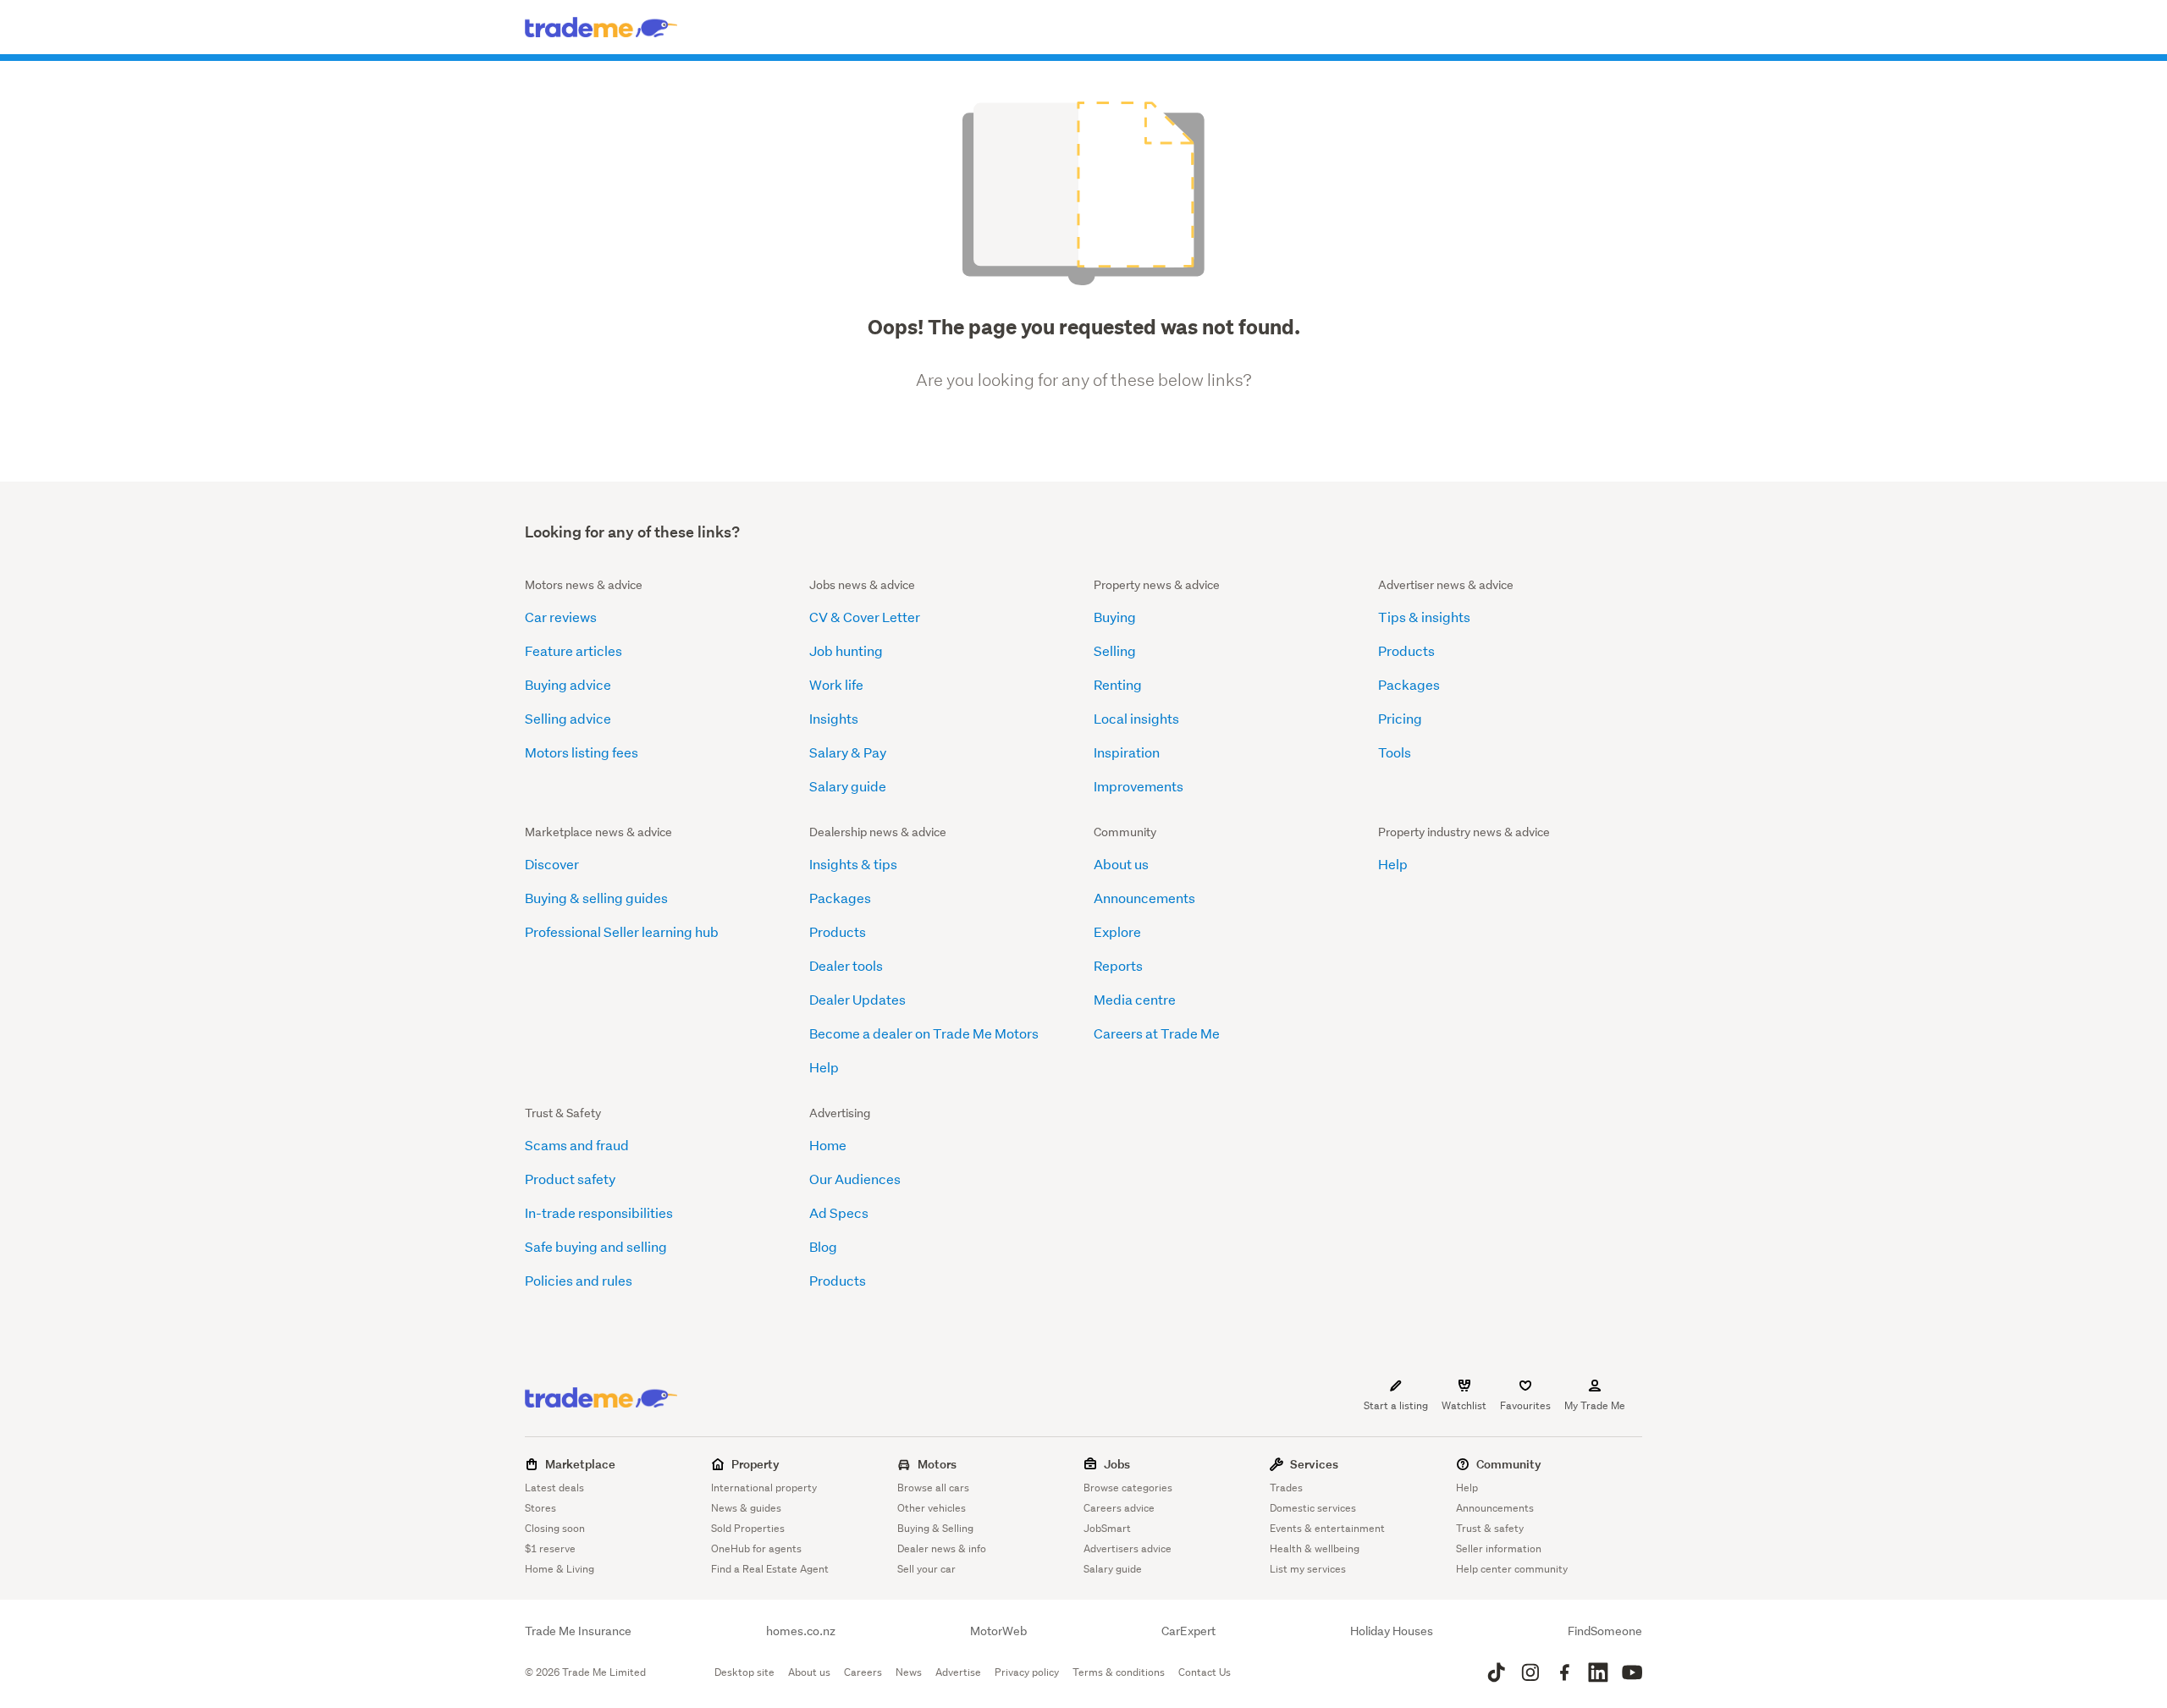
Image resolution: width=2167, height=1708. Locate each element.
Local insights (1136, 718)
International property (764, 1488)
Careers (863, 1672)
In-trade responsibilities (599, 1212)
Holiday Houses (1392, 1631)
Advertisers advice (1128, 1548)
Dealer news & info (942, 1548)
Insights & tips (853, 864)
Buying (1115, 617)
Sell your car (926, 1569)
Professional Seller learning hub (622, 931)
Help (824, 1067)
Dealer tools (846, 965)
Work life (836, 684)
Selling (1115, 650)
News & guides (746, 1508)
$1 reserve (550, 1548)
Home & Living (560, 1569)
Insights (834, 718)
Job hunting (846, 650)
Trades (1286, 1488)
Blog (823, 1246)
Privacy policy (1027, 1672)
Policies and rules (579, 1280)
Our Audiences (855, 1179)
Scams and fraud (577, 1145)
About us (1121, 864)
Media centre (1135, 999)
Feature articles (573, 650)
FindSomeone (1605, 1631)
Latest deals (554, 1488)
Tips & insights (1424, 617)
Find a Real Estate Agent (770, 1569)
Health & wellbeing (1315, 1548)
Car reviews (561, 617)
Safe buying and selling (596, 1246)
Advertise (958, 1672)
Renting (1118, 684)
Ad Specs (839, 1212)
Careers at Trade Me (1157, 1033)
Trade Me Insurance (578, 1631)
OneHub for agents (756, 1548)
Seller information (1499, 1548)
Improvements (1139, 786)
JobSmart (1107, 1528)
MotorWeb (998, 1631)
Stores (540, 1508)
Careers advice (1119, 1508)
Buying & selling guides (596, 898)
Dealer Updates (857, 999)
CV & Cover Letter (865, 617)
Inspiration (1127, 752)
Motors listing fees (582, 752)
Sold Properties (748, 1528)
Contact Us (1205, 1672)
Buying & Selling (935, 1528)
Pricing (1400, 718)
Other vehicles (932, 1508)
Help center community (1512, 1569)
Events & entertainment (1327, 1528)
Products (1406, 650)
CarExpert (1188, 1631)
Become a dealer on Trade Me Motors (924, 1033)
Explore (1117, 931)
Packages (1409, 684)
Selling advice (568, 718)
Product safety (570, 1179)
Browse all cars (933, 1488)
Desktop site (744, 1672)
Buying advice (568, 684)
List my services (1308, 1569)
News (909, 1672)
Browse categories (1128, 1488)
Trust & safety (1490, 1528)
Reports (1118, 965)
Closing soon (555, 1528)
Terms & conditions (1119, 1672)
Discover (552, 864)
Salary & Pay (848, 752)
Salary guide (848, 786)
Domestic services (1313, 1508)
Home (828, 1145)
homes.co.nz (801, 1631)
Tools (1395, 752)
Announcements (1144, 898)
